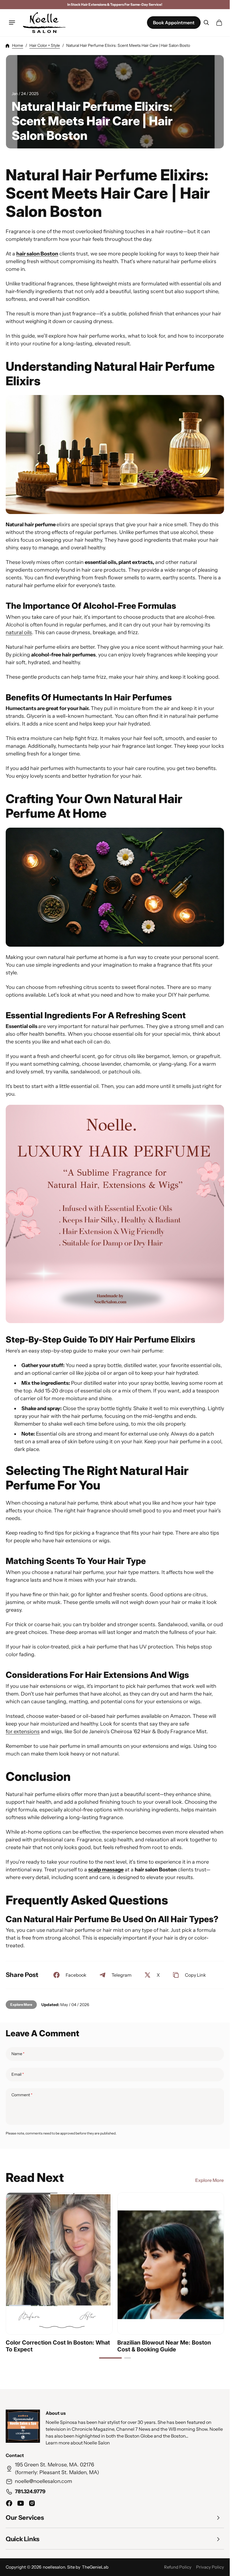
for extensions (23, 1732)
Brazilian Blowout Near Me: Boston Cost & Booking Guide (164, 2346)
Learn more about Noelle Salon (78, 2443)
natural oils (19, 633)
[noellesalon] (44, 23)
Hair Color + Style (45, 45)
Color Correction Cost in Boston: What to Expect (58, 2346)
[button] (12, 23)
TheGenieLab (95, 2567)
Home (18, 45)
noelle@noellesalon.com (44, 2481)
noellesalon (54, 2567)
